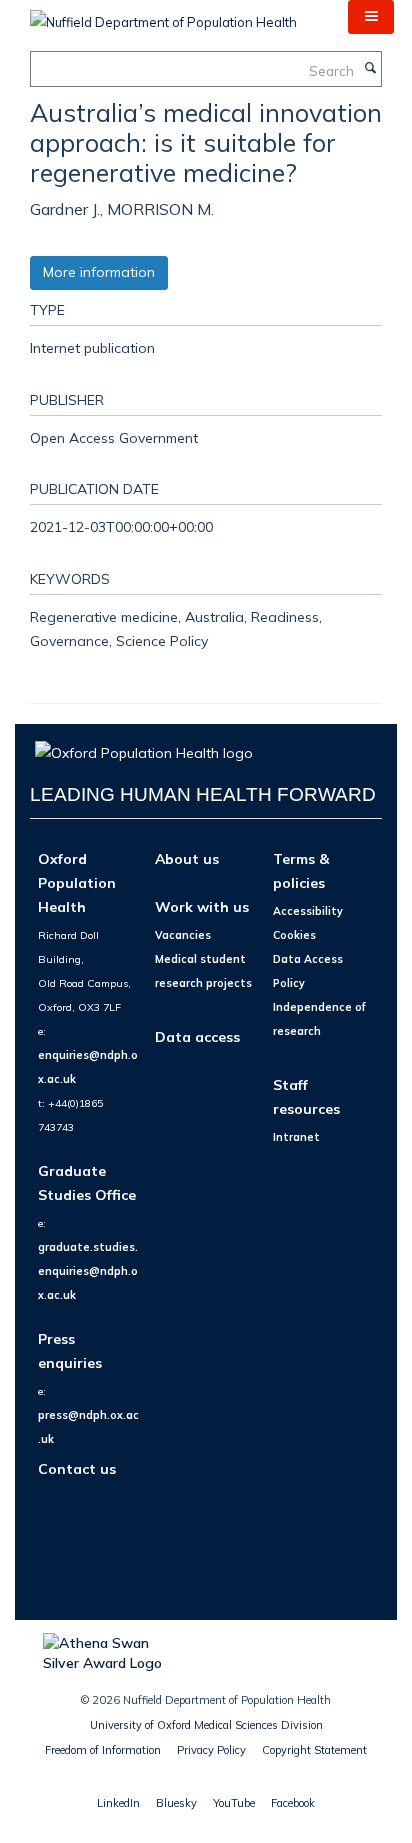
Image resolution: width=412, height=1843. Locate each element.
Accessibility (308, 911)
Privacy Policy (211, 1750)
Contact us (77, 1468)
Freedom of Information (103, 1750)
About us (187, 858)
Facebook (293, 1803)
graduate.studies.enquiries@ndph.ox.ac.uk (88, 1271)
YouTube (234, 1803)
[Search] (370, 69)
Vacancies (183, 935)
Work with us (202, 906)
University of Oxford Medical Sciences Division (206, 1725)
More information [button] (99, 272)
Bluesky (176, 1803)
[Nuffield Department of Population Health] (163, 15)
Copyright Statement (314, 1750)
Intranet (296, 1137)
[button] (371, 17)
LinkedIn (118, 1803)
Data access (197, 1036)
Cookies (294, 935)
